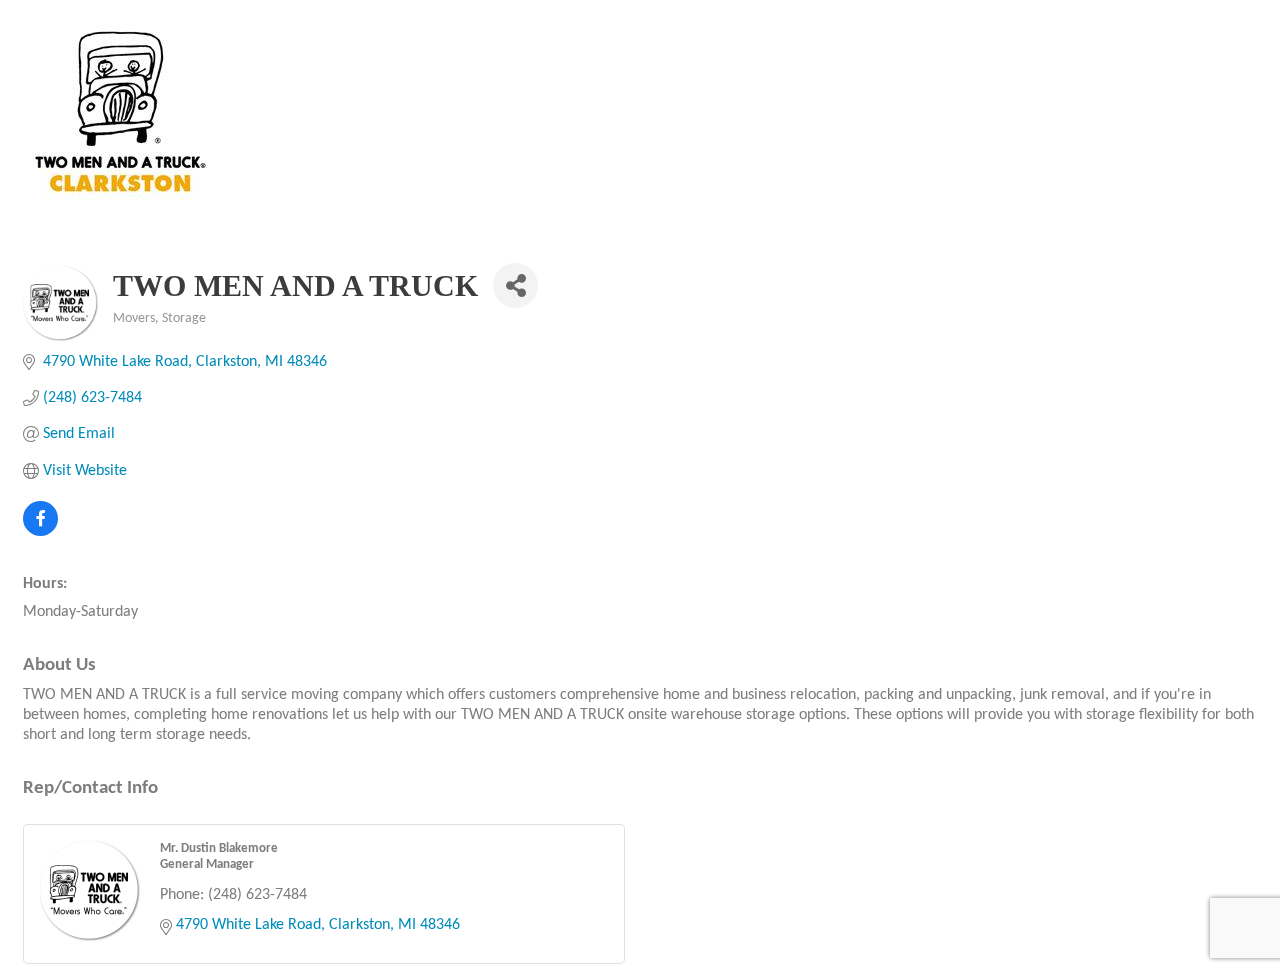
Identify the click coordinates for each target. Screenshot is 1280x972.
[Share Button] (515, 285)
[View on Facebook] (40, 532)
